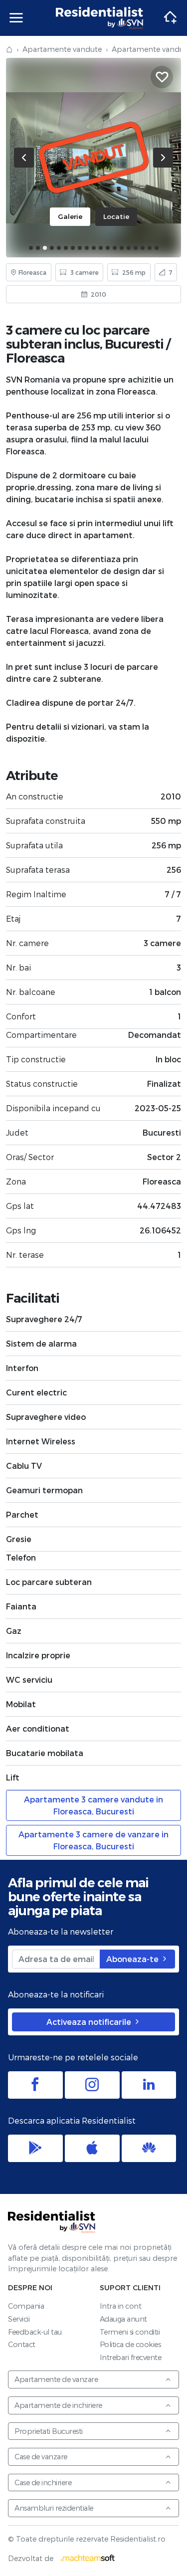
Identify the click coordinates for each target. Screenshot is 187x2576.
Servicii (19, 2319)
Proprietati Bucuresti (49, 2431)
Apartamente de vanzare (56, 2379)
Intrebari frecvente (131, 2357)
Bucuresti (134, 344)
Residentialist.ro (100, 18)
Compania (26, 2306)
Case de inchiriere (43, 2482)
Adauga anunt (123, 2319)
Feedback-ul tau (35, 2332)
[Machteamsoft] (88, 2558)
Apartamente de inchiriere (58, 2405)
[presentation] (24, 158)
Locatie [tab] (116, 216)
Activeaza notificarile (90, 2022)
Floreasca (35, 358)
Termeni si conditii (130, 2332)
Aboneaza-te (133, 1959)
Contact (22, 2344)
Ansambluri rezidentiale (54, 2508)
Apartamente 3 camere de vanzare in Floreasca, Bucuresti (93, 1840)
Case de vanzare (41, 2457)
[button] (31, 248)
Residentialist (52, 2222)
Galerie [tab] (70, 216)
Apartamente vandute (62, 49)
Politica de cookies (130, 2344)
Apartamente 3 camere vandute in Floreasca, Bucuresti (93, 1805)
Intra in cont (121, 2306)
